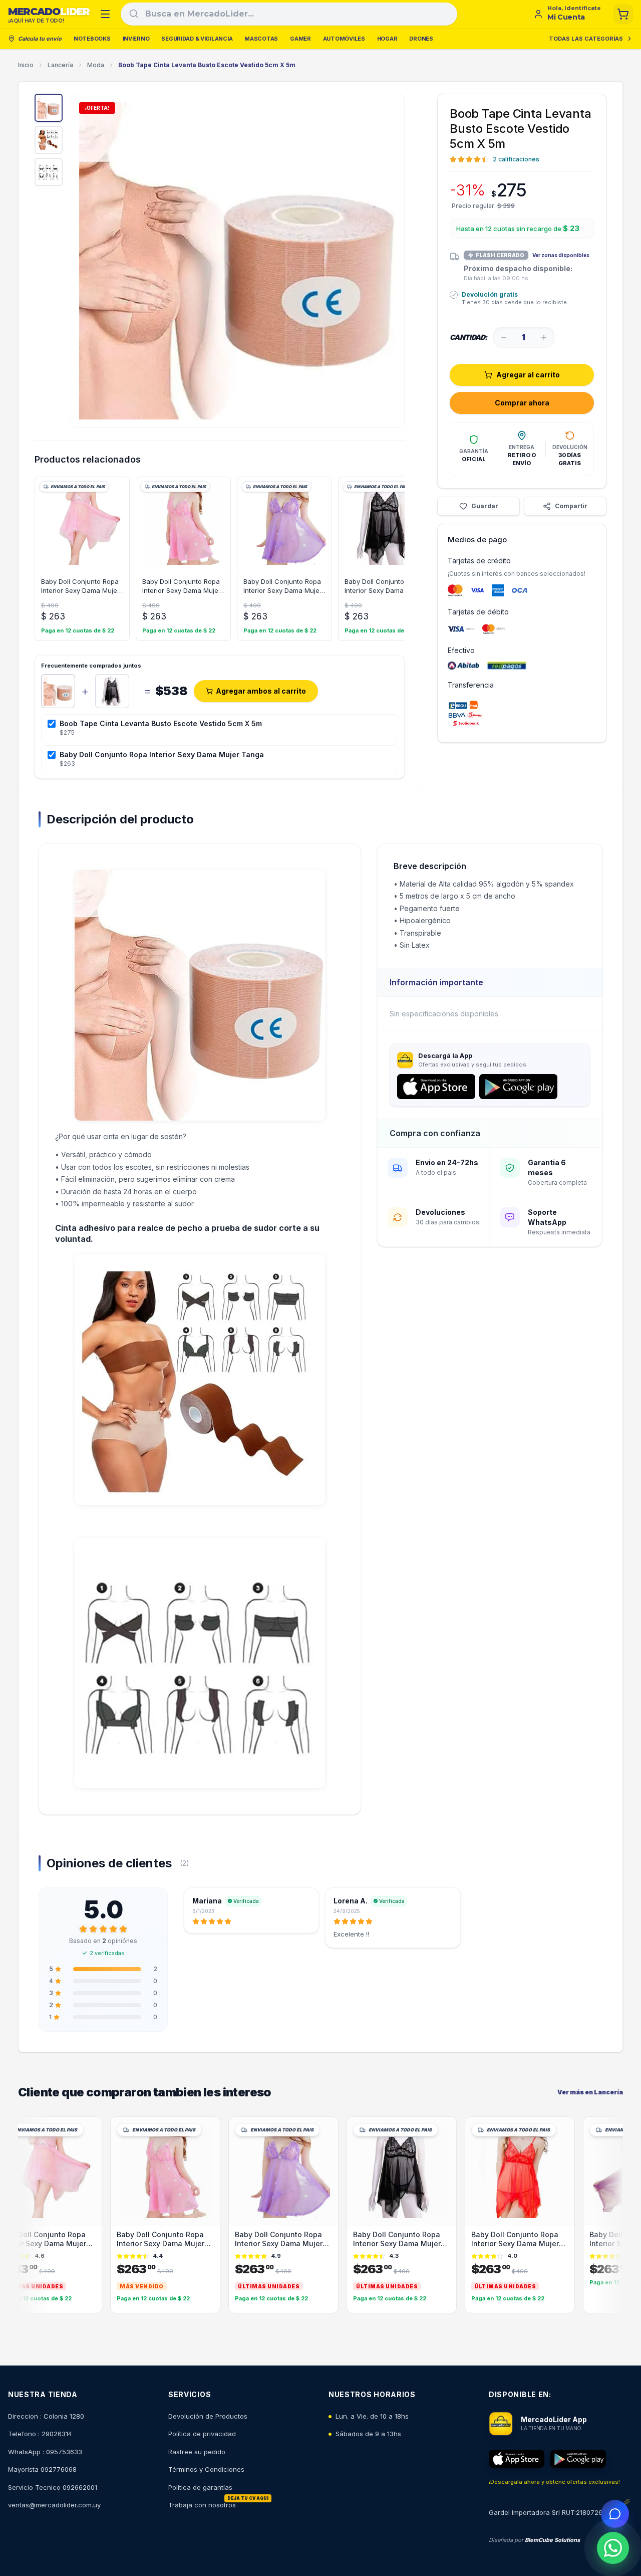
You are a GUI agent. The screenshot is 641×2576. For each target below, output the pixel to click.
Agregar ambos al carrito (261, 691)
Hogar (387, 39)
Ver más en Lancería (590, 2092)
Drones (421, 39)
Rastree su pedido (197, 2452)
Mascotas (261, 39)
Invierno (136, 39)
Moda (96, 65)
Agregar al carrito (528, 375)
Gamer (300, 39)
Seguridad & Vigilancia (197, 39)
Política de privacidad (202, 2434)
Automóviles (344, 39)
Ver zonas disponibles (561, 255)
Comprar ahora (522, 403)
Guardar (485, 506)
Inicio (26, 65)
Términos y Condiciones (206, 2469)
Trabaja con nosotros (202, 2505)
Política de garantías (200, 2487)
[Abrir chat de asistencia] (615, 2514)
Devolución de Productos (208, 2416)
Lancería (60, 65)
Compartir (571, 506)
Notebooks (92, 39)
